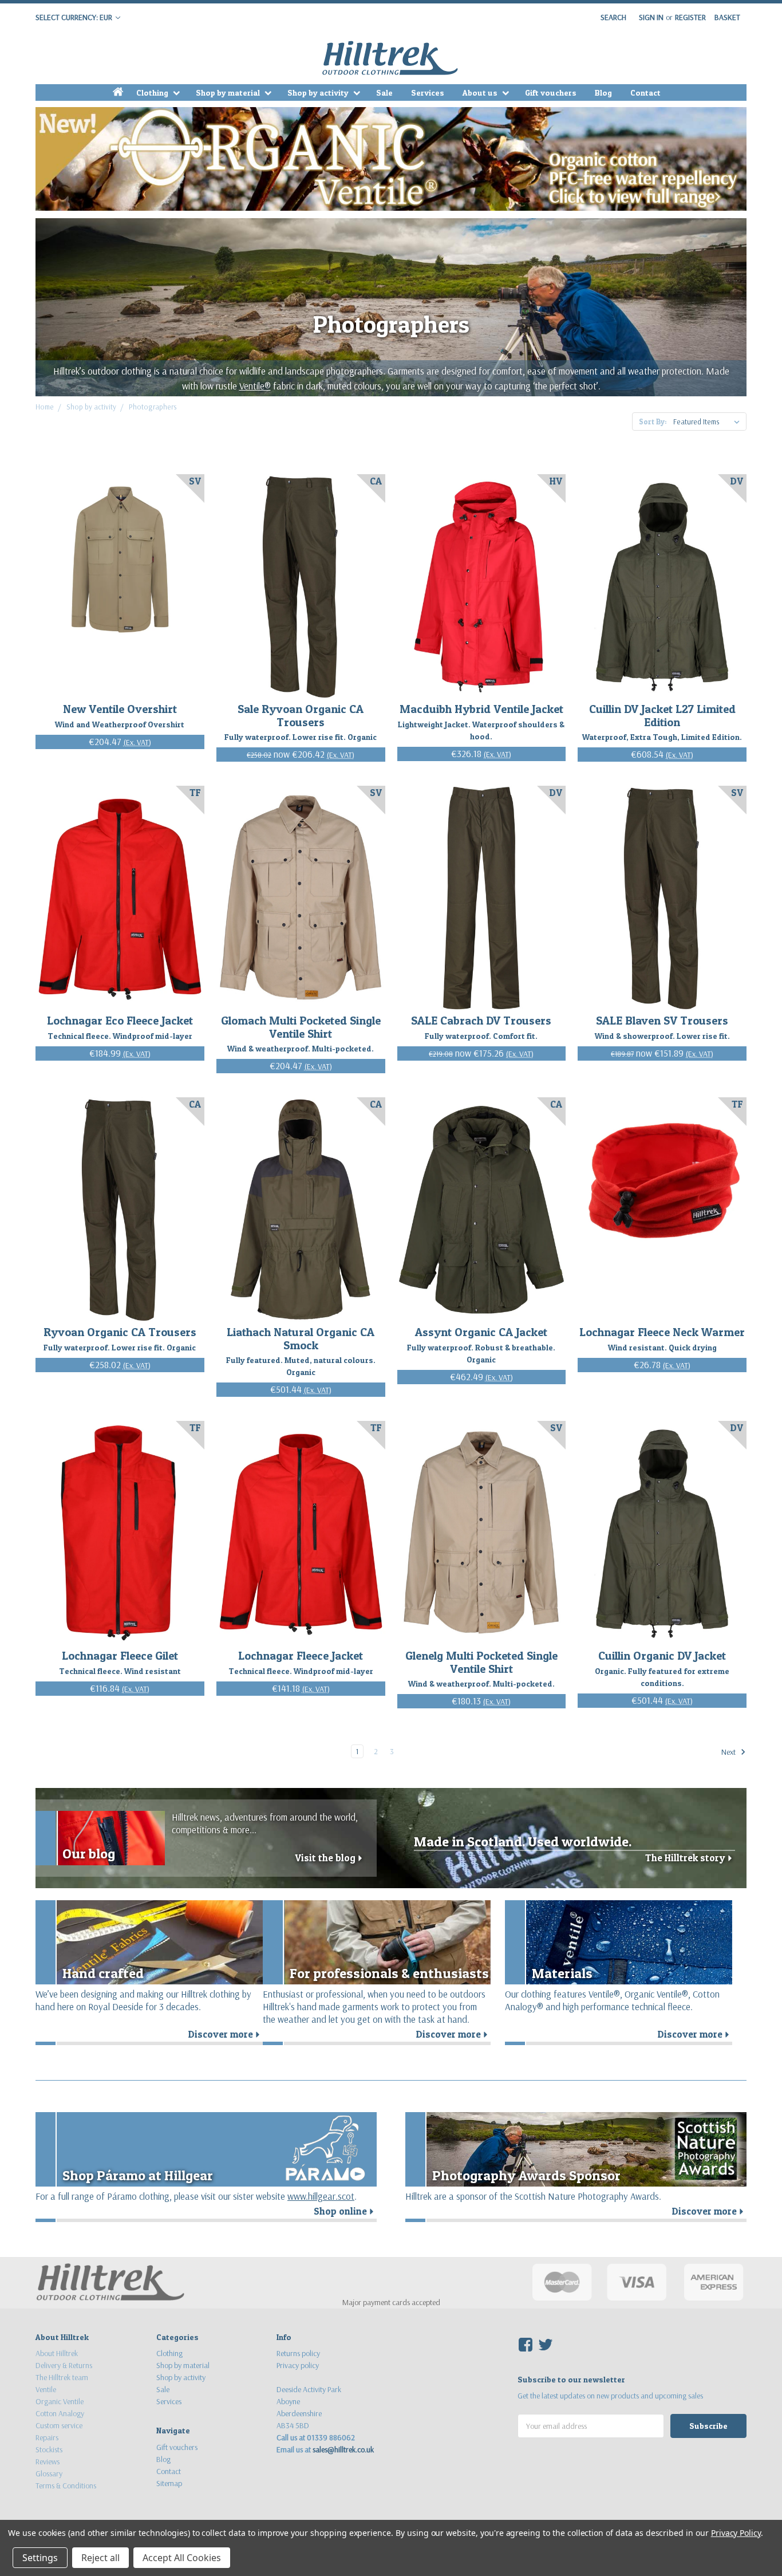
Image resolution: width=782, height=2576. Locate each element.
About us (481, 92)
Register (690, 17)
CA (376, 481)
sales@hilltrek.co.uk (343, 2449)
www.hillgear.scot (321, 2196)
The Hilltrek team (62, 2377)
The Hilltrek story (690, 1858)
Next (729, 1752)
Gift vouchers (551, 92)
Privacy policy (298, 2365)
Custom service (59, 2425)
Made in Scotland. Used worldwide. (523, 1842)
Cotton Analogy (60, 2413)
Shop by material (229, 92)
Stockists (49, 2449)
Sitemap (169, 2483)
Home (45, 407)
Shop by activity (319, 92)
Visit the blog (330, 1858)
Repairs (47, 2437)
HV (556, 481)
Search (613, 17)
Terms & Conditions (66, 2486)
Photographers (153, 407)
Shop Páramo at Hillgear (138, 2175)
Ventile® (255, 386)
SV (195, 481)
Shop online (345, 2211)
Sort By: (653, 422)
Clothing (153, 92)
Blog (603, 92)
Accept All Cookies (182, 2558)
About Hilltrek (57, 2353)
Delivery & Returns (64, 2365)
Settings (40, 2558)
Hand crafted (103, 1973)
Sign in (651, 17)
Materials (562, 1973)
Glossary (49, 2473)
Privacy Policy (736, 2533)
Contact (645, 92)
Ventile (46, 2389)
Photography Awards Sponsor (526, 2175)
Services (428, 92)
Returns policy (298, 2353)
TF (195, 793)
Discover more (226, 2034)
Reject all (100, 2558)
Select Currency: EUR (75, 17)
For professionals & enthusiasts (389, 1973)
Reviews (48, 2461)
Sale (384, 92)
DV (737, 481)
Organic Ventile (60, 2401)
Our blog (89, 1854)
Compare (116, 587)
